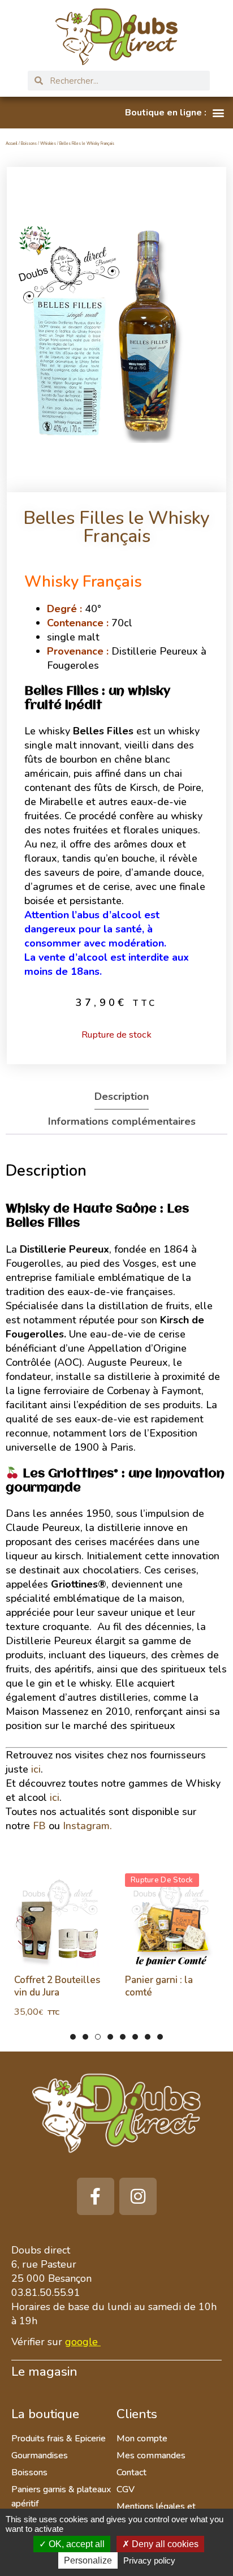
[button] (174, 113)
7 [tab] (148, 2037)
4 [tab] (110, 2037)
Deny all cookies (164, 2544)
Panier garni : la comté (159, 1986)
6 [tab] (135, 2037)
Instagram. (87, 1826)
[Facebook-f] (96, 2196)
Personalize (88, 2560)
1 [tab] (73, 2037)
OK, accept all (75, 2544)
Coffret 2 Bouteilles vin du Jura (57, 1986)
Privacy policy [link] (149, 2560)
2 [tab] (85, 2037)
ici (36, 1769)
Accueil (12, 143)
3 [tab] (98, 2037)
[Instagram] (138, 2196)
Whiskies (48, 143)
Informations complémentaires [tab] (122, 1121)
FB (39, 1826)
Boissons (29, 143)
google (81, 2342)
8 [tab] (160, 2037)
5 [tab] (123, 2037)
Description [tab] (122, 1096)
